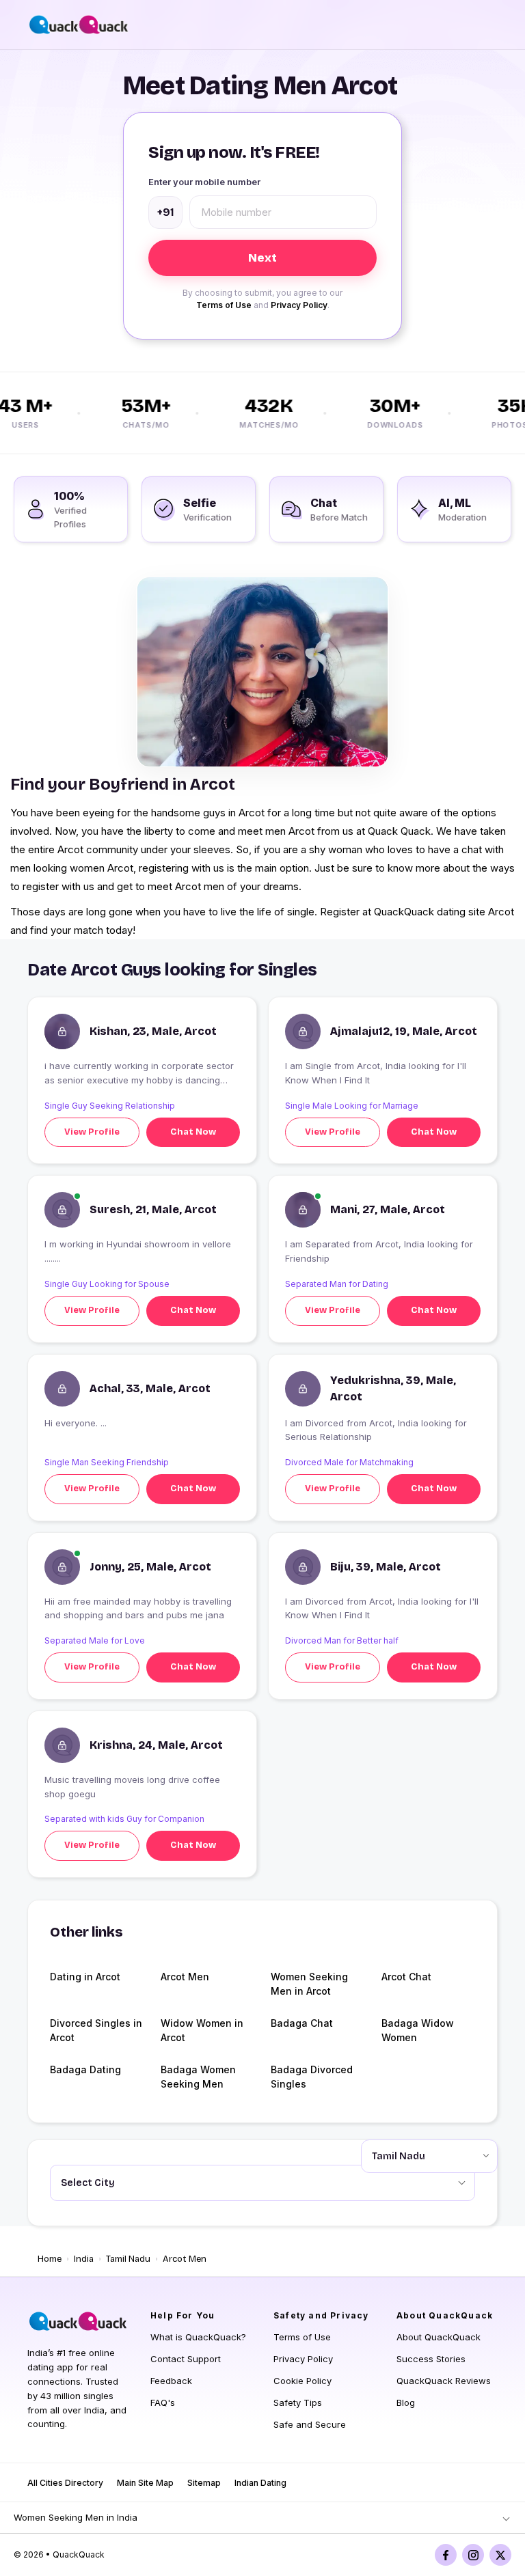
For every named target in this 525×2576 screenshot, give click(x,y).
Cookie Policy (302, 2381)
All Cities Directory (65, 2483)
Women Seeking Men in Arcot (309, 1984)
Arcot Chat (406, 1977)
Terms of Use (224, 305)
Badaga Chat (302, 2023)
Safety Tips (298, 2402)
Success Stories (431, 2359)
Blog (406, 2402)
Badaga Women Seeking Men (198, 2077)
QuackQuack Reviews (444, 2381)
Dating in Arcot (85, 1977)
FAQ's (163, 2402)
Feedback (171, 2381)
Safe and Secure (310, 2424)
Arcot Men (185, 1977)
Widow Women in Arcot (202, 2030)
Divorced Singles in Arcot (96, 2030)
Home (50, 2259)
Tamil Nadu (128, 2259)
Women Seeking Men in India (76, 2517)
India (84, 2259)
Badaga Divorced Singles (312, 2077)
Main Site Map (145, 2483)
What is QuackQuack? (198, 2337)
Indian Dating (260, 2483)
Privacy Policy (299, 305)
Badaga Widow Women (418, 2030)
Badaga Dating (85, 2069)
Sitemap (204, 2483)
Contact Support (186, 2359)
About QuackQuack (439, 2337)
